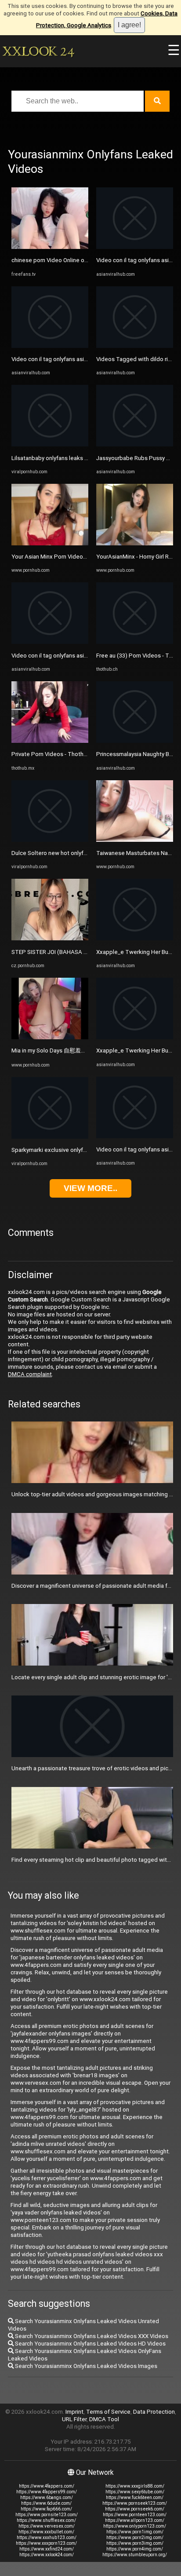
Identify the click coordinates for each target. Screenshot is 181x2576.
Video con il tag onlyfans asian (51, 359)
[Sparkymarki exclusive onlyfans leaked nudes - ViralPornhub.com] (50, 1137)
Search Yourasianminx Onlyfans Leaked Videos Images (85, 2366)
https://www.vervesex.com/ (47, 2526)
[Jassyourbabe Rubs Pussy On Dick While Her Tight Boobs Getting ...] (135, 444)
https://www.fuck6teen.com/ (135, 2497)
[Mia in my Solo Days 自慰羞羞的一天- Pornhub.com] (50, 1037)
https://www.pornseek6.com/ (135, 2509)
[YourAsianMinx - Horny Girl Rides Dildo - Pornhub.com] (135, 543)
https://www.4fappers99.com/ (47, 2492)
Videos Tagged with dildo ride (136, 359)
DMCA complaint (30, 1374)
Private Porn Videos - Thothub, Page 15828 (68, 754)
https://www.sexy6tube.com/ (135, 2492)
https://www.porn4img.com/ (135, 2549)
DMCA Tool (104, 2419)
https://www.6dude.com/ (46, 2503)
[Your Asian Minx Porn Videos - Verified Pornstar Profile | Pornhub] (50, 543)
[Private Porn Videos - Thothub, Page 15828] (50, 741)
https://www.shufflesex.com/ (46, 2520)
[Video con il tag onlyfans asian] (50, 346)
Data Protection (154, 2412)
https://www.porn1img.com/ (135, 2532)
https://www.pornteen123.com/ (135, 2515)
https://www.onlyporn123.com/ (135, 2526)
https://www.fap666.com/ (46, 2509)
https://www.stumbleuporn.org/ (135, 2555)
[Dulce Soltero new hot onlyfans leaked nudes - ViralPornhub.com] (50, 840)
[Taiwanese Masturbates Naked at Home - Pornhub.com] (135, 840)
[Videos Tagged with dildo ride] (135, 346)
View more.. (90, 1188)
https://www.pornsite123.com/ (47, 2515)
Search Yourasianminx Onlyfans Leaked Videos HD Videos (90, 2344)
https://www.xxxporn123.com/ (46, 2543)
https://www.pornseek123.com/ (135, 2503)
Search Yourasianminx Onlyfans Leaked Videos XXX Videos (91, 2336)
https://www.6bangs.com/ (47, 2497)
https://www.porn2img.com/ (135, 2538)
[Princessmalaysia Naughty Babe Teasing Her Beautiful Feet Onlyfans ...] (135, 741)
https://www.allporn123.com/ (135, 2520)
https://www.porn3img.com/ (135, 2543)
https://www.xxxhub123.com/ (47, 2538)
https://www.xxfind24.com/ (47, 2549)
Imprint (74, 2412)
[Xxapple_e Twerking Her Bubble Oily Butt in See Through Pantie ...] (135, 938)
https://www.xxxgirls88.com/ (135, 2486)
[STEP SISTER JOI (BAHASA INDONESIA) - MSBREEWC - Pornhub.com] (50, 938)
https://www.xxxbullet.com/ (46, 2532)
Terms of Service (108, 2412)
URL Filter (74, 2419)
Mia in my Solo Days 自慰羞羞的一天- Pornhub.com (76, 1050)
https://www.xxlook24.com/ (47, 2555)
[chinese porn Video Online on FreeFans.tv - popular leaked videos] (50, 247)
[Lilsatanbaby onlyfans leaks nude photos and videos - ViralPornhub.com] (50, 444)
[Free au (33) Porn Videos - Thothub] (135, 642)
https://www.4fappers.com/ (47, 2486)
